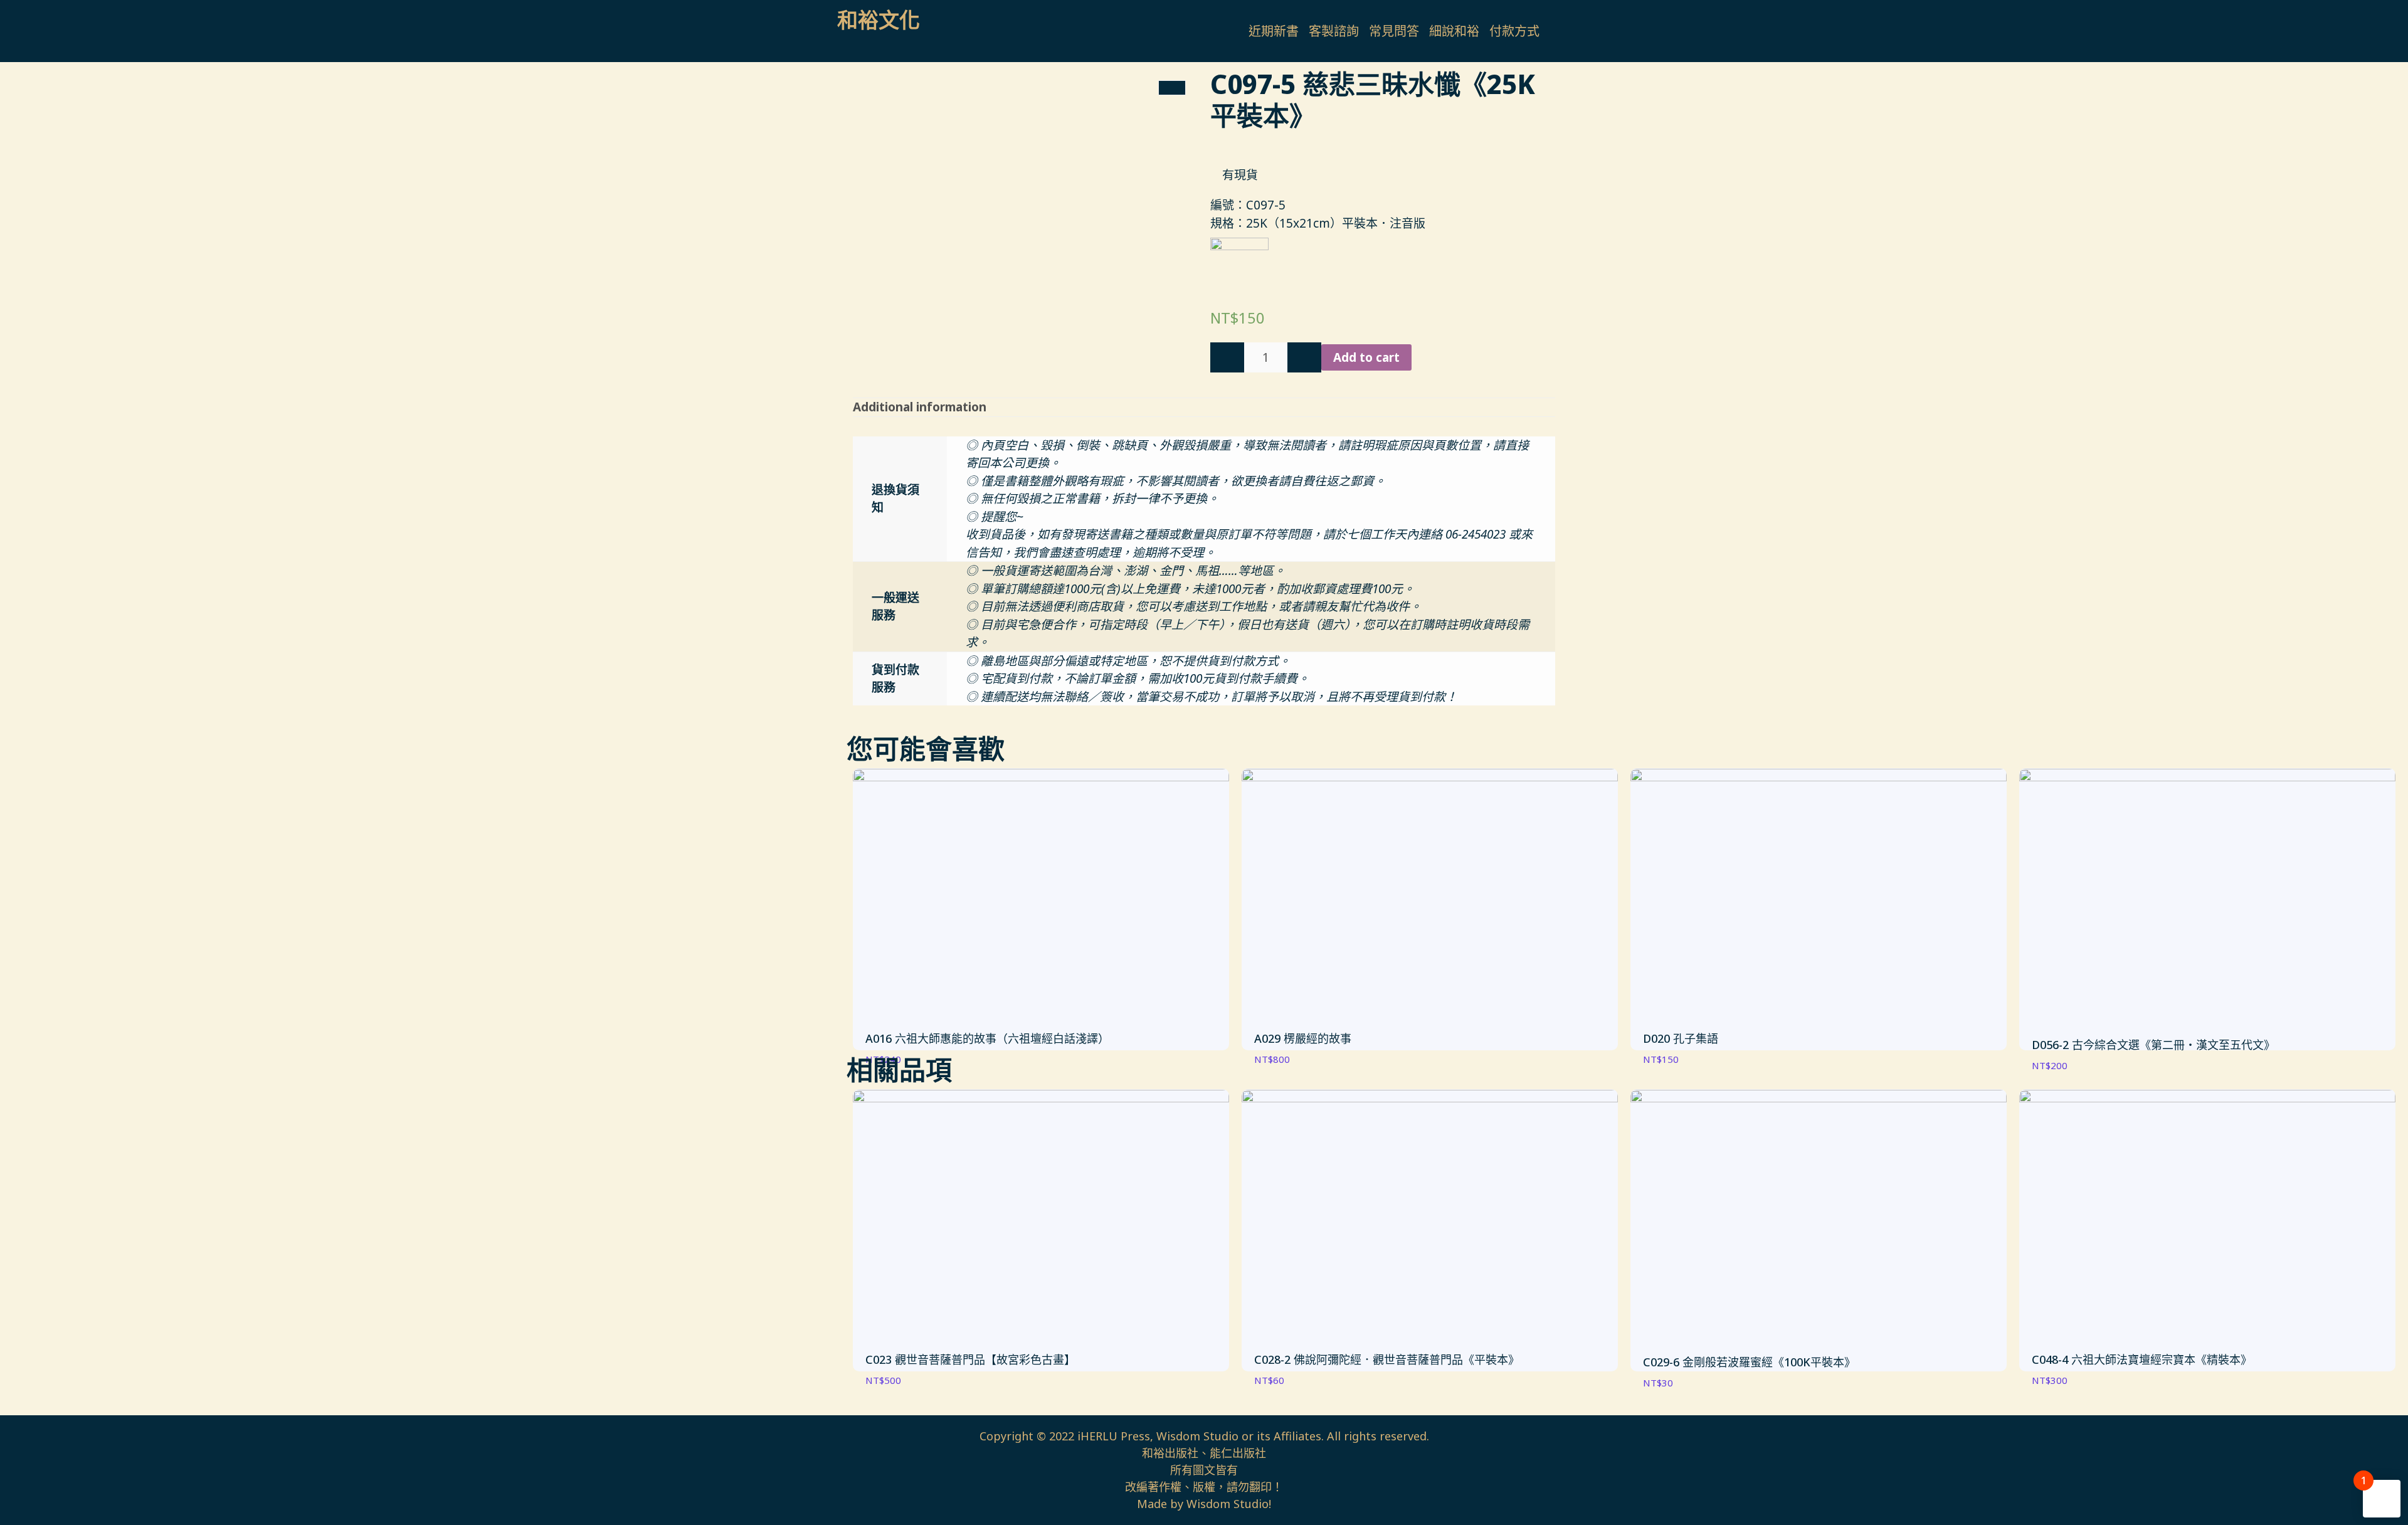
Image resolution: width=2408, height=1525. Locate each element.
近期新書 (1274, 31)
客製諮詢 (1334, 31)
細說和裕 (1454, 31)
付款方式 (1514, 31)
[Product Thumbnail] (1172, 88)
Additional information (920, 407)
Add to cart (1366, 357)
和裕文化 (879, 20)
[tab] (920, 407)
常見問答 (1394, 31)
